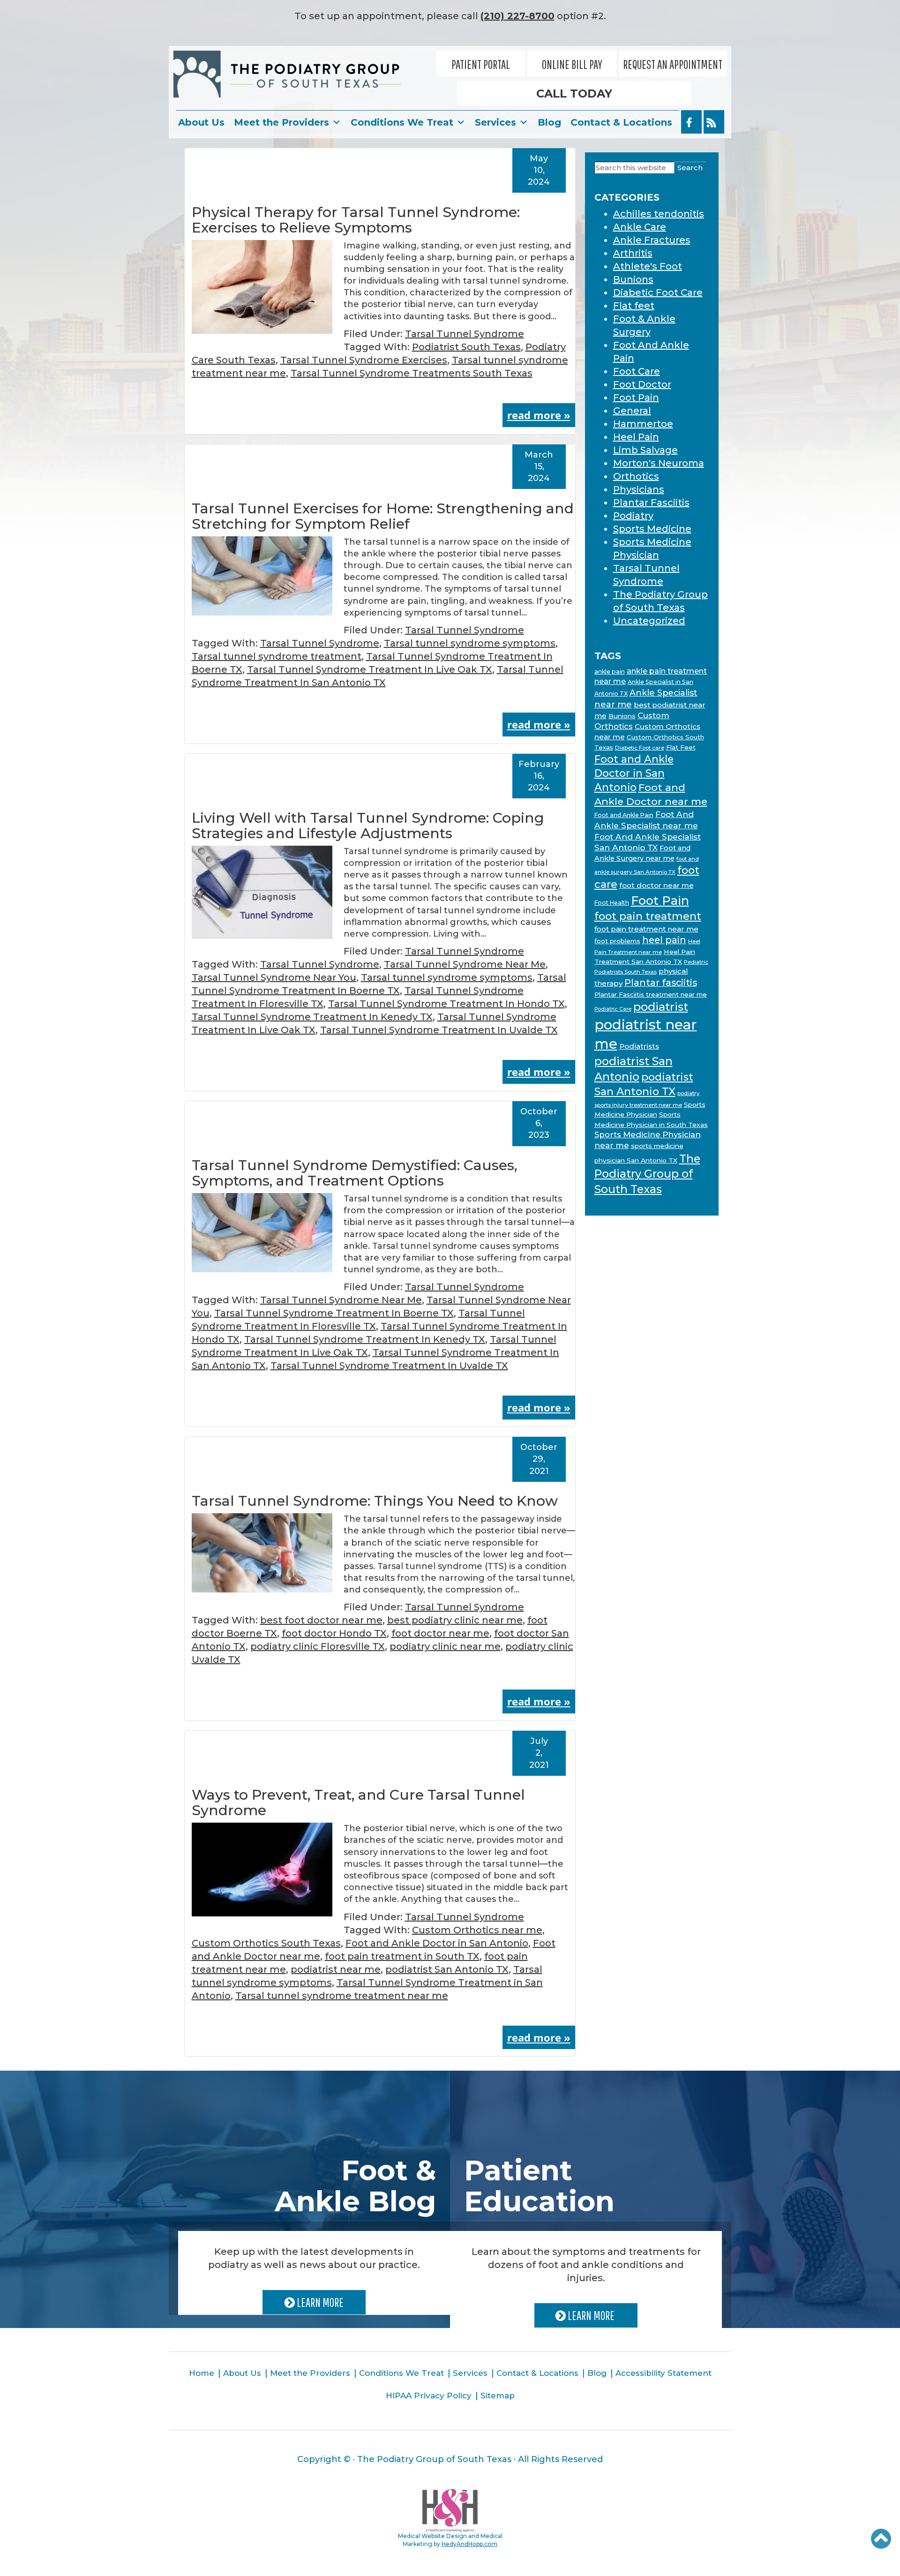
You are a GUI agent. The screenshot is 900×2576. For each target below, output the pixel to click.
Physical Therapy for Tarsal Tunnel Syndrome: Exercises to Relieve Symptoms (356, 220)
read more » (539, 415)
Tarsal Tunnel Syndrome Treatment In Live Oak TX (370, 669)
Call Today (574, 94)
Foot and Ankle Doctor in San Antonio (437, 1943)
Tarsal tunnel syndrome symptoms (470, 643)
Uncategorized (649, 621)
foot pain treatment (648, 916)
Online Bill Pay (572, 64)
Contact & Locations (621, 122)
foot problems (617, 941)
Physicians (639, 489)
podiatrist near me (336, 1969)
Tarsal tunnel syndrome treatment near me (342, 1996)
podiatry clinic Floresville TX (318, 1646)
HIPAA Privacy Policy (429, 2396)
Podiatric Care (613, 1009)
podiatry (689, 1093)
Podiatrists (639, 1046)
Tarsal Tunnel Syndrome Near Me (465, 964)
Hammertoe (643, 424)
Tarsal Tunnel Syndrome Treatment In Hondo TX (446, 1004)
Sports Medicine (652, 529)
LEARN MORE (319, 2302)
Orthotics (636, 476)
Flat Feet (681, 747)
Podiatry (633, 516)
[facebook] (691, 122)
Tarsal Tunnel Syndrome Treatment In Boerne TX (334, 1313)
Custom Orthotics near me (477, 1930)
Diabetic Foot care (640, 748)
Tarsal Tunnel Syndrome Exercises (364, 360)
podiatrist (661, 1007)
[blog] (714, 122)
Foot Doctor (642, 384)
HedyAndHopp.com (469, 2544)
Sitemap (498, 2396)
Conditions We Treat (402, 122)
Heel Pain (636, 437)
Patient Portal (481, 64)
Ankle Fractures (652, 240)
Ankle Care (640, 227)
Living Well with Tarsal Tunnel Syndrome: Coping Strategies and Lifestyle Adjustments (368, 826)
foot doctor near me (440, 1633)
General (632, 411)
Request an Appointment (673, 64)
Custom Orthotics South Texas (266, 1943)
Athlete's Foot (648, 266)
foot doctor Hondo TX (334, 1633)
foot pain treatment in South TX (402, 1956)
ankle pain (610, 672)
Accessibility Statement (664, 2373)
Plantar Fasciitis (651, 503)
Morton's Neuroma (659, 463)
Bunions (633, 279)
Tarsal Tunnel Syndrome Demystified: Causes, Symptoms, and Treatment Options (354, 1173)
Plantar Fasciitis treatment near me (651, 994)
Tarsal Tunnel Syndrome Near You (274, 977)
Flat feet (634, 306)
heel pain (664, 940)
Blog (549, 122)
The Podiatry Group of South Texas (647, 1174)
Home (202, 2373)
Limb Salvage (645, 450)
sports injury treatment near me (638, 1105)
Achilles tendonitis (659, 214)
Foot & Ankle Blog (355, 2186)
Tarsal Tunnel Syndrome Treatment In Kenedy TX (312, 1017)
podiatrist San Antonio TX (447, 1969)
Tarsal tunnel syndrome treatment (277, 656)
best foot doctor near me (321, 1620)
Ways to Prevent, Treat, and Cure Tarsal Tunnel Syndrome (358, 1802)
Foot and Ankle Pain (624, 815)
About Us (201, 122)
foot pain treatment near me (646, 929)
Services (495, 122)
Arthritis (633, 253)
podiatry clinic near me (445, 1646)
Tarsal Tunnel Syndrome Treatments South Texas (412, 373)
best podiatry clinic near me (455, 1620)
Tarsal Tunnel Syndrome (465, 334)
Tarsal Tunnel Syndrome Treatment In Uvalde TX (439, 1030)
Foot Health (612, 903)
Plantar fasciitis (661, 983)
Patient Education (539, 2186)
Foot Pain (636, 398)
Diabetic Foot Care (658, 293)
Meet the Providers (281, 122)
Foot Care (637, 371)
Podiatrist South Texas (466, 347)
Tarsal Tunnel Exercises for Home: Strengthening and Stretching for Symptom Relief (383, 516)
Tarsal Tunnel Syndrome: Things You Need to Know (375, 1501)
